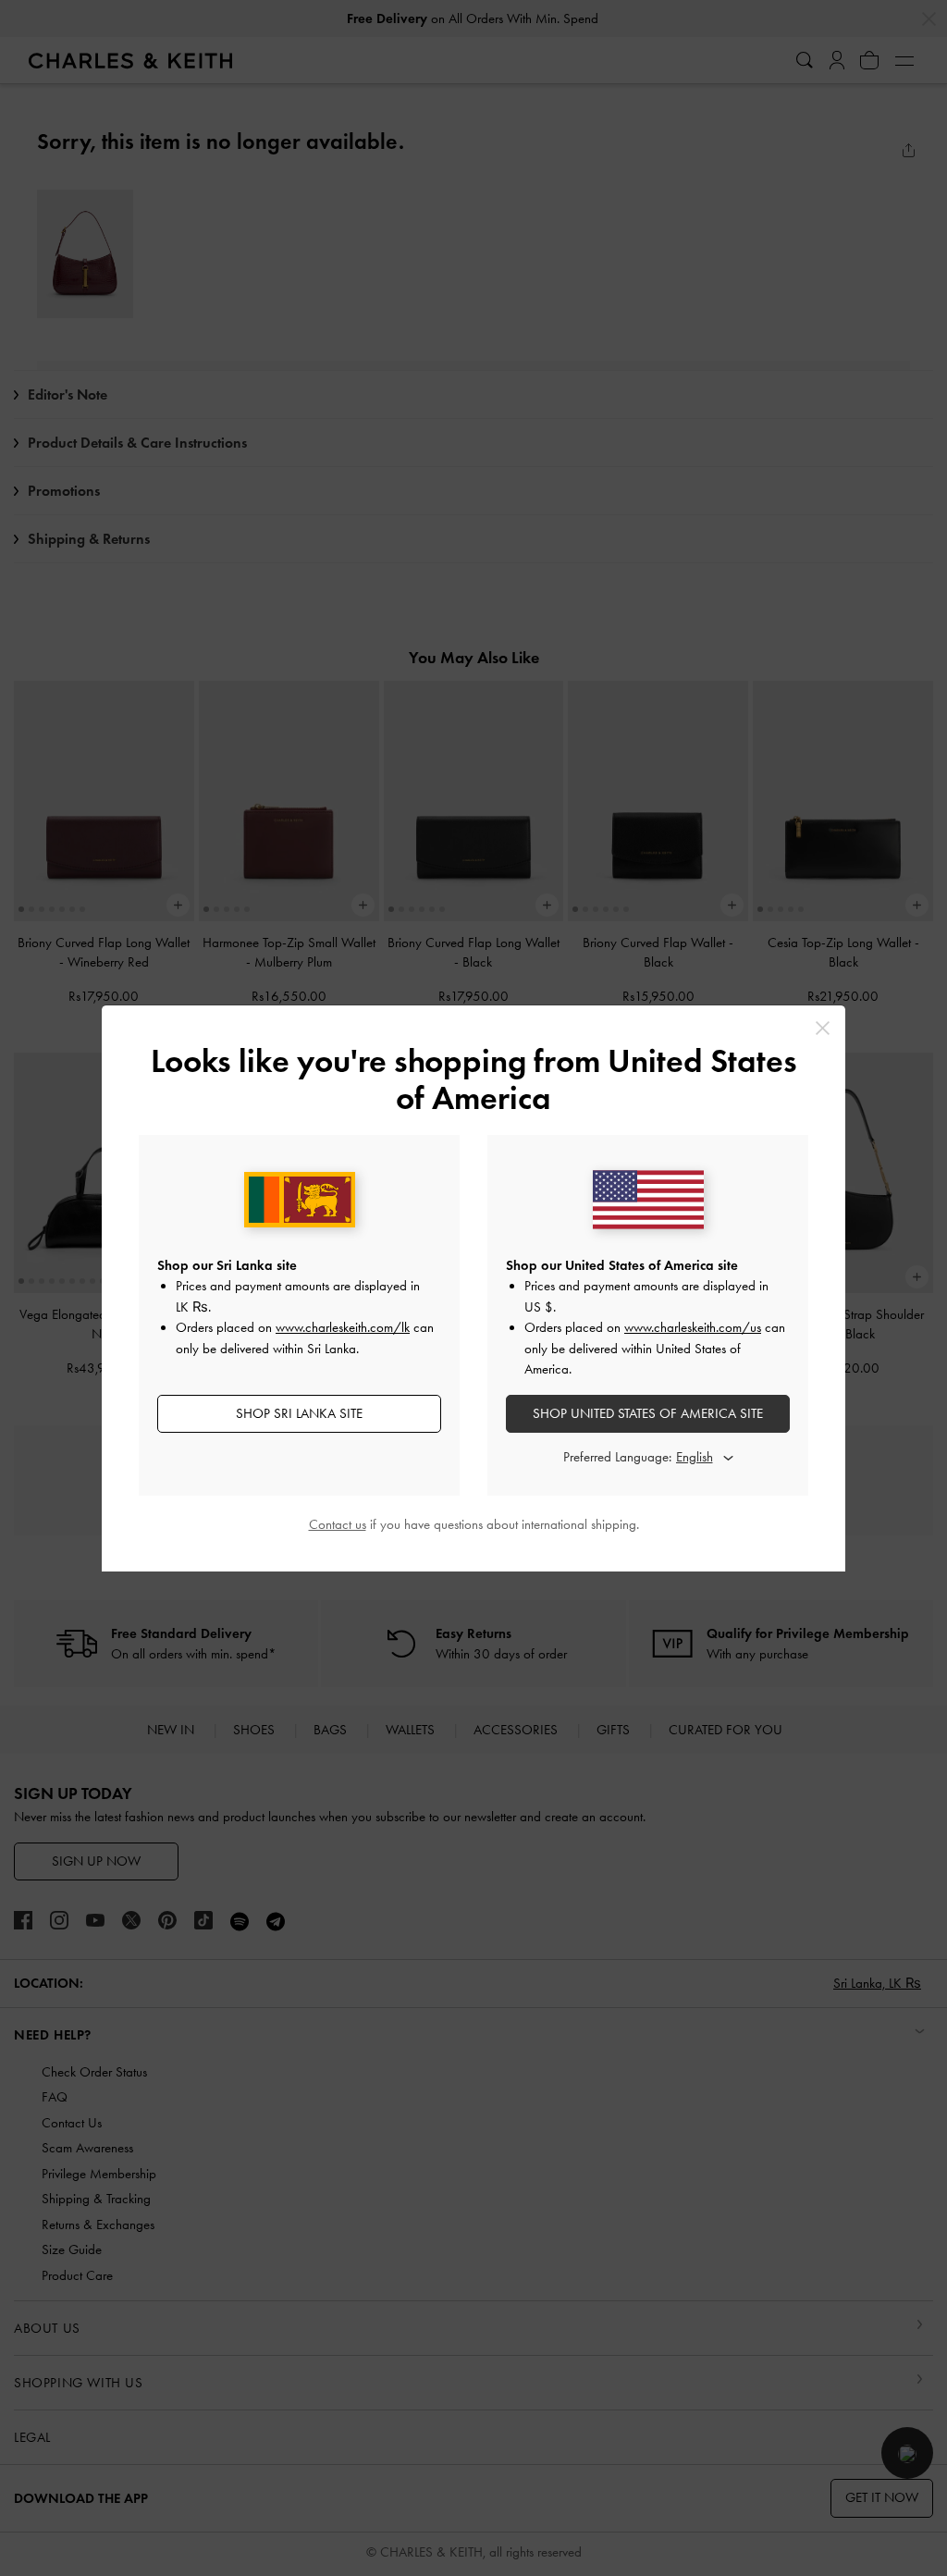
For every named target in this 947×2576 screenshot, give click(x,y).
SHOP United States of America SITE (648, 1413)
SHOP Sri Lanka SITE (299, 1413)
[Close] (823, 1028)
